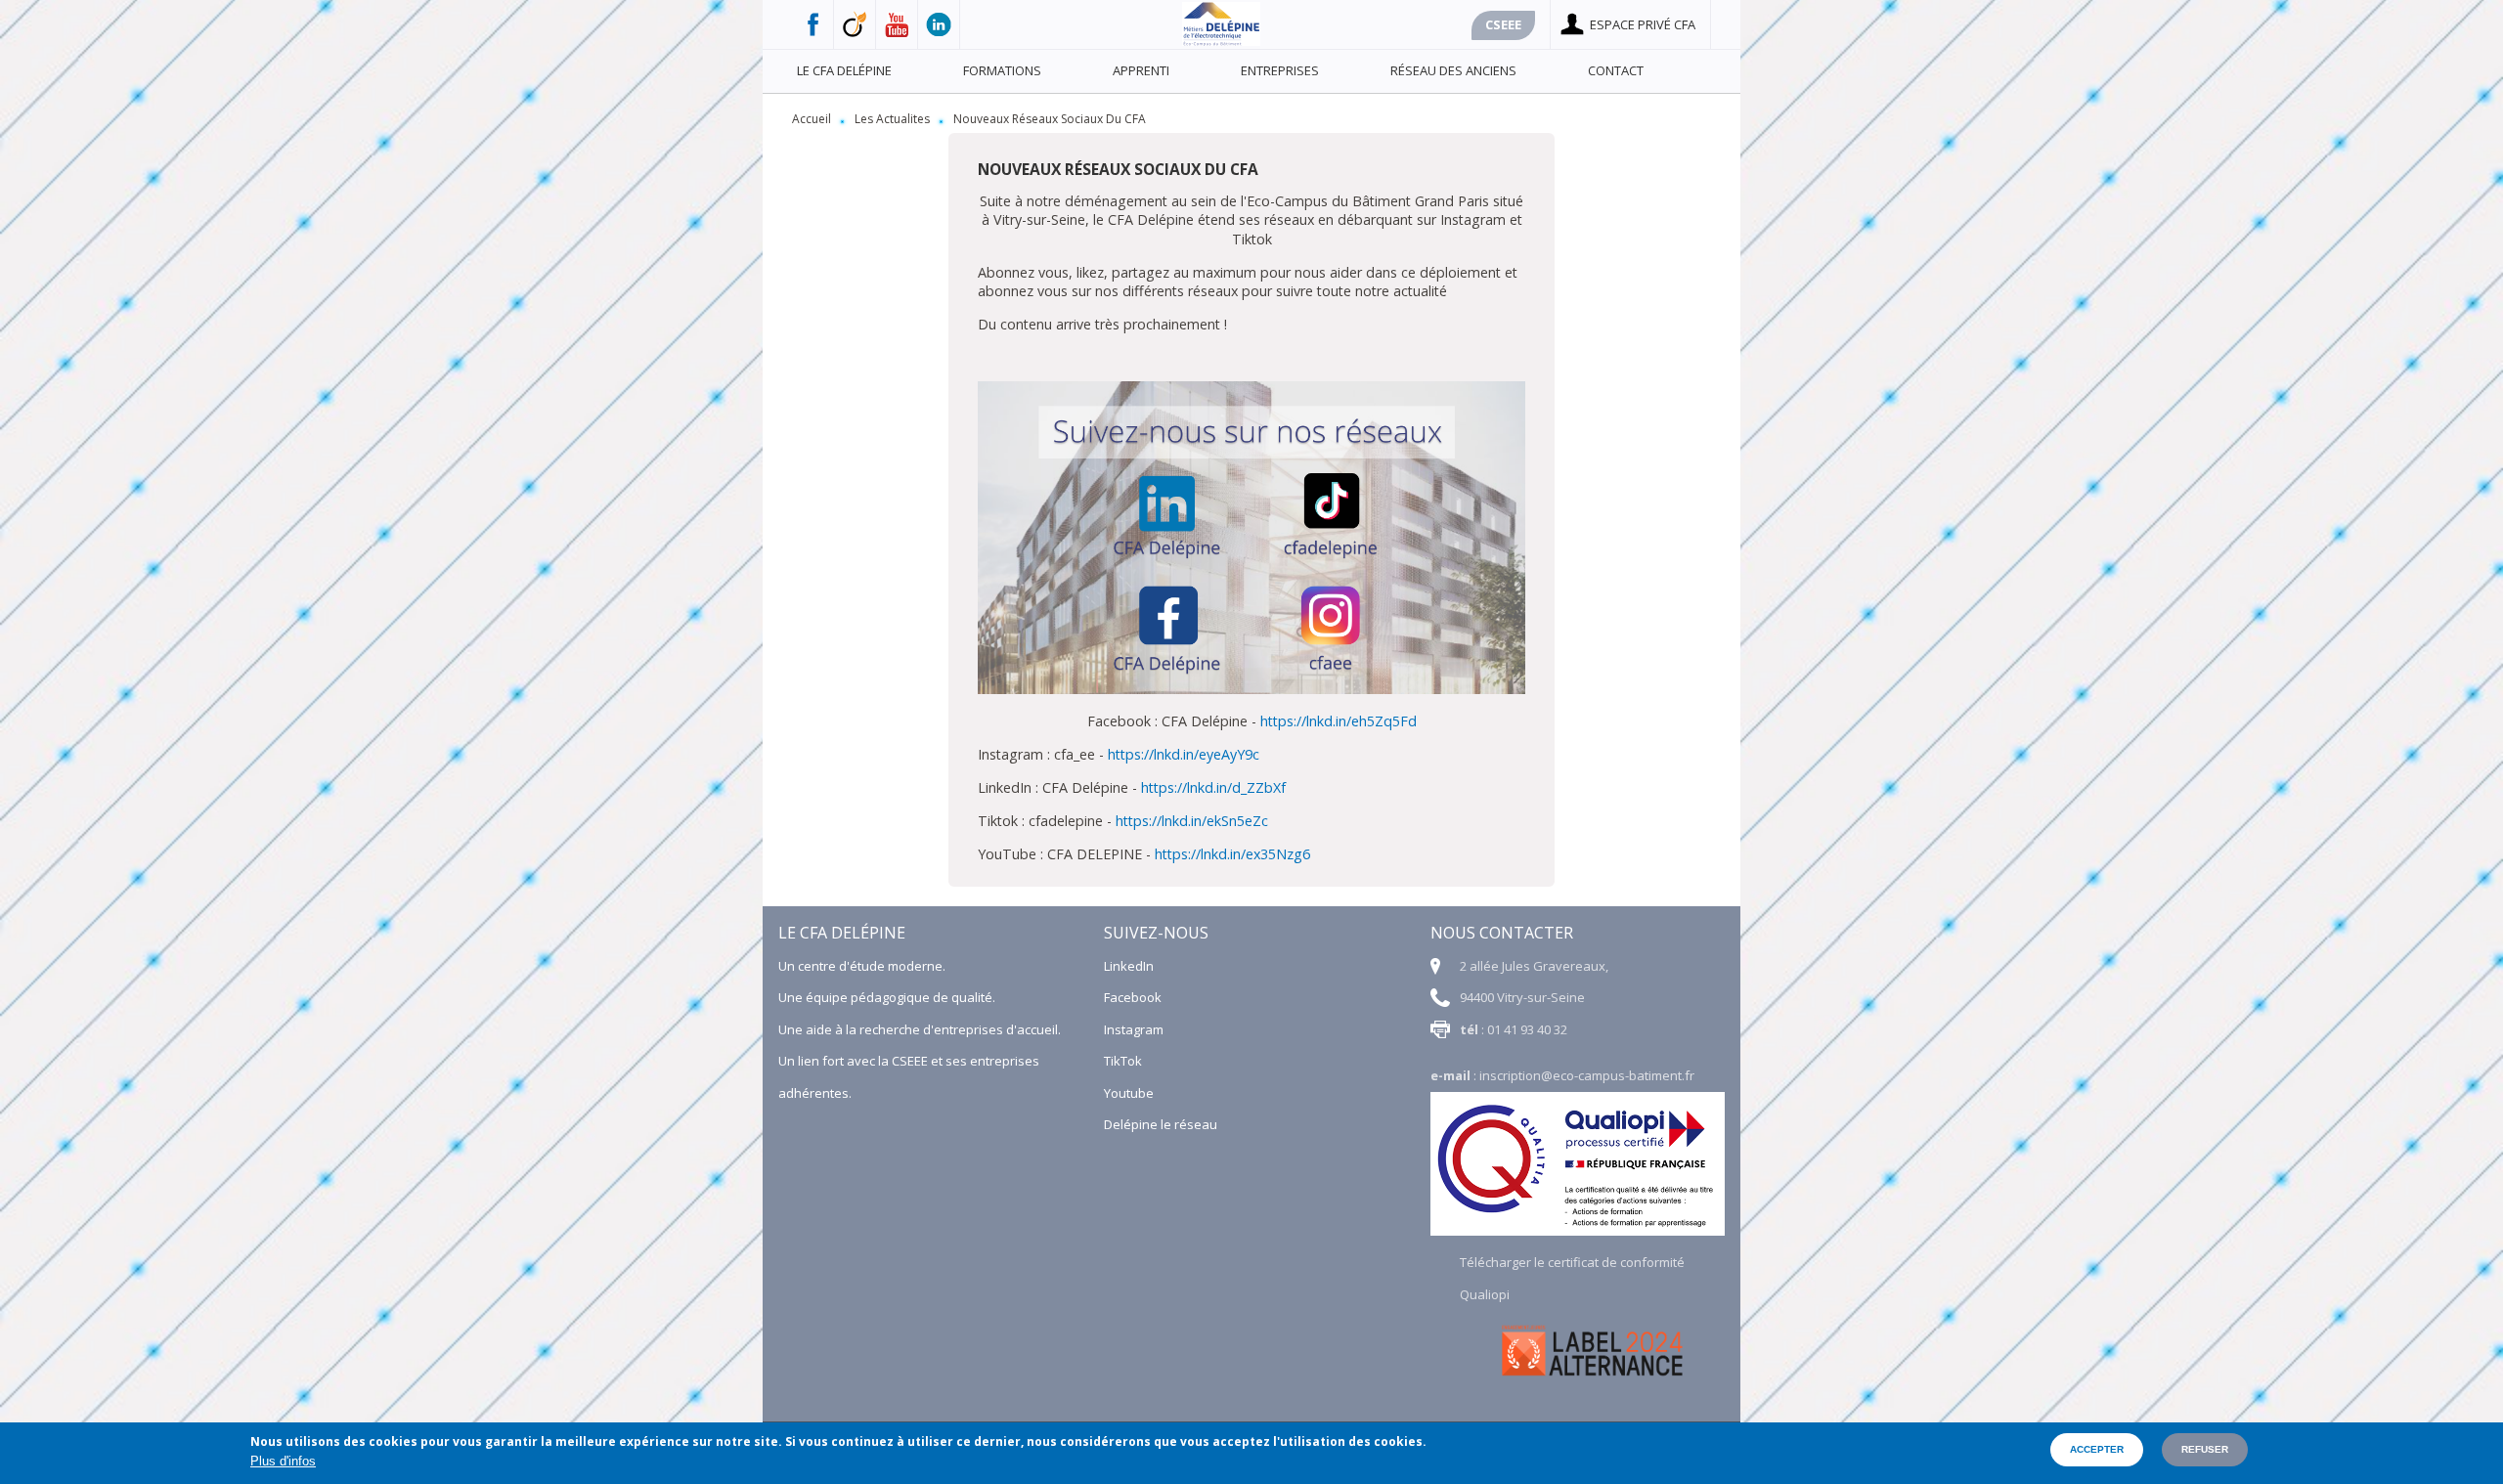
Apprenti (1141, 70)
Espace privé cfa (1643, 24)
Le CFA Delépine (844, 70)
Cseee (1503, 24)
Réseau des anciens (1453, 70)
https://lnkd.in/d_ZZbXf (1213, 787)
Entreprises (1280, 70)
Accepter (2097, 1449)
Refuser (2205, 1449)
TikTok (1123, 1061)
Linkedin (939, 24)
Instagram (1134, 1029)
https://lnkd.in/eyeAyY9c (1184, 754)
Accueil (812, 119)
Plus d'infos (283, 1461)
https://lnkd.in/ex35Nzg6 (1232, 854)
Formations (1002, 70)
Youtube (897, 24)
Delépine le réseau (1161, 1124)
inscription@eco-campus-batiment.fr (1587, 1075)
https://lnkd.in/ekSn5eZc (1192, 821)
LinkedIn (1129, 966)
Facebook (813, 24)
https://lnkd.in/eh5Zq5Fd (1339, 721)
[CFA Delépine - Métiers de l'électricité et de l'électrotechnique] (1221, 41)
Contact (1616, 70)
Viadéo (855, 24)
